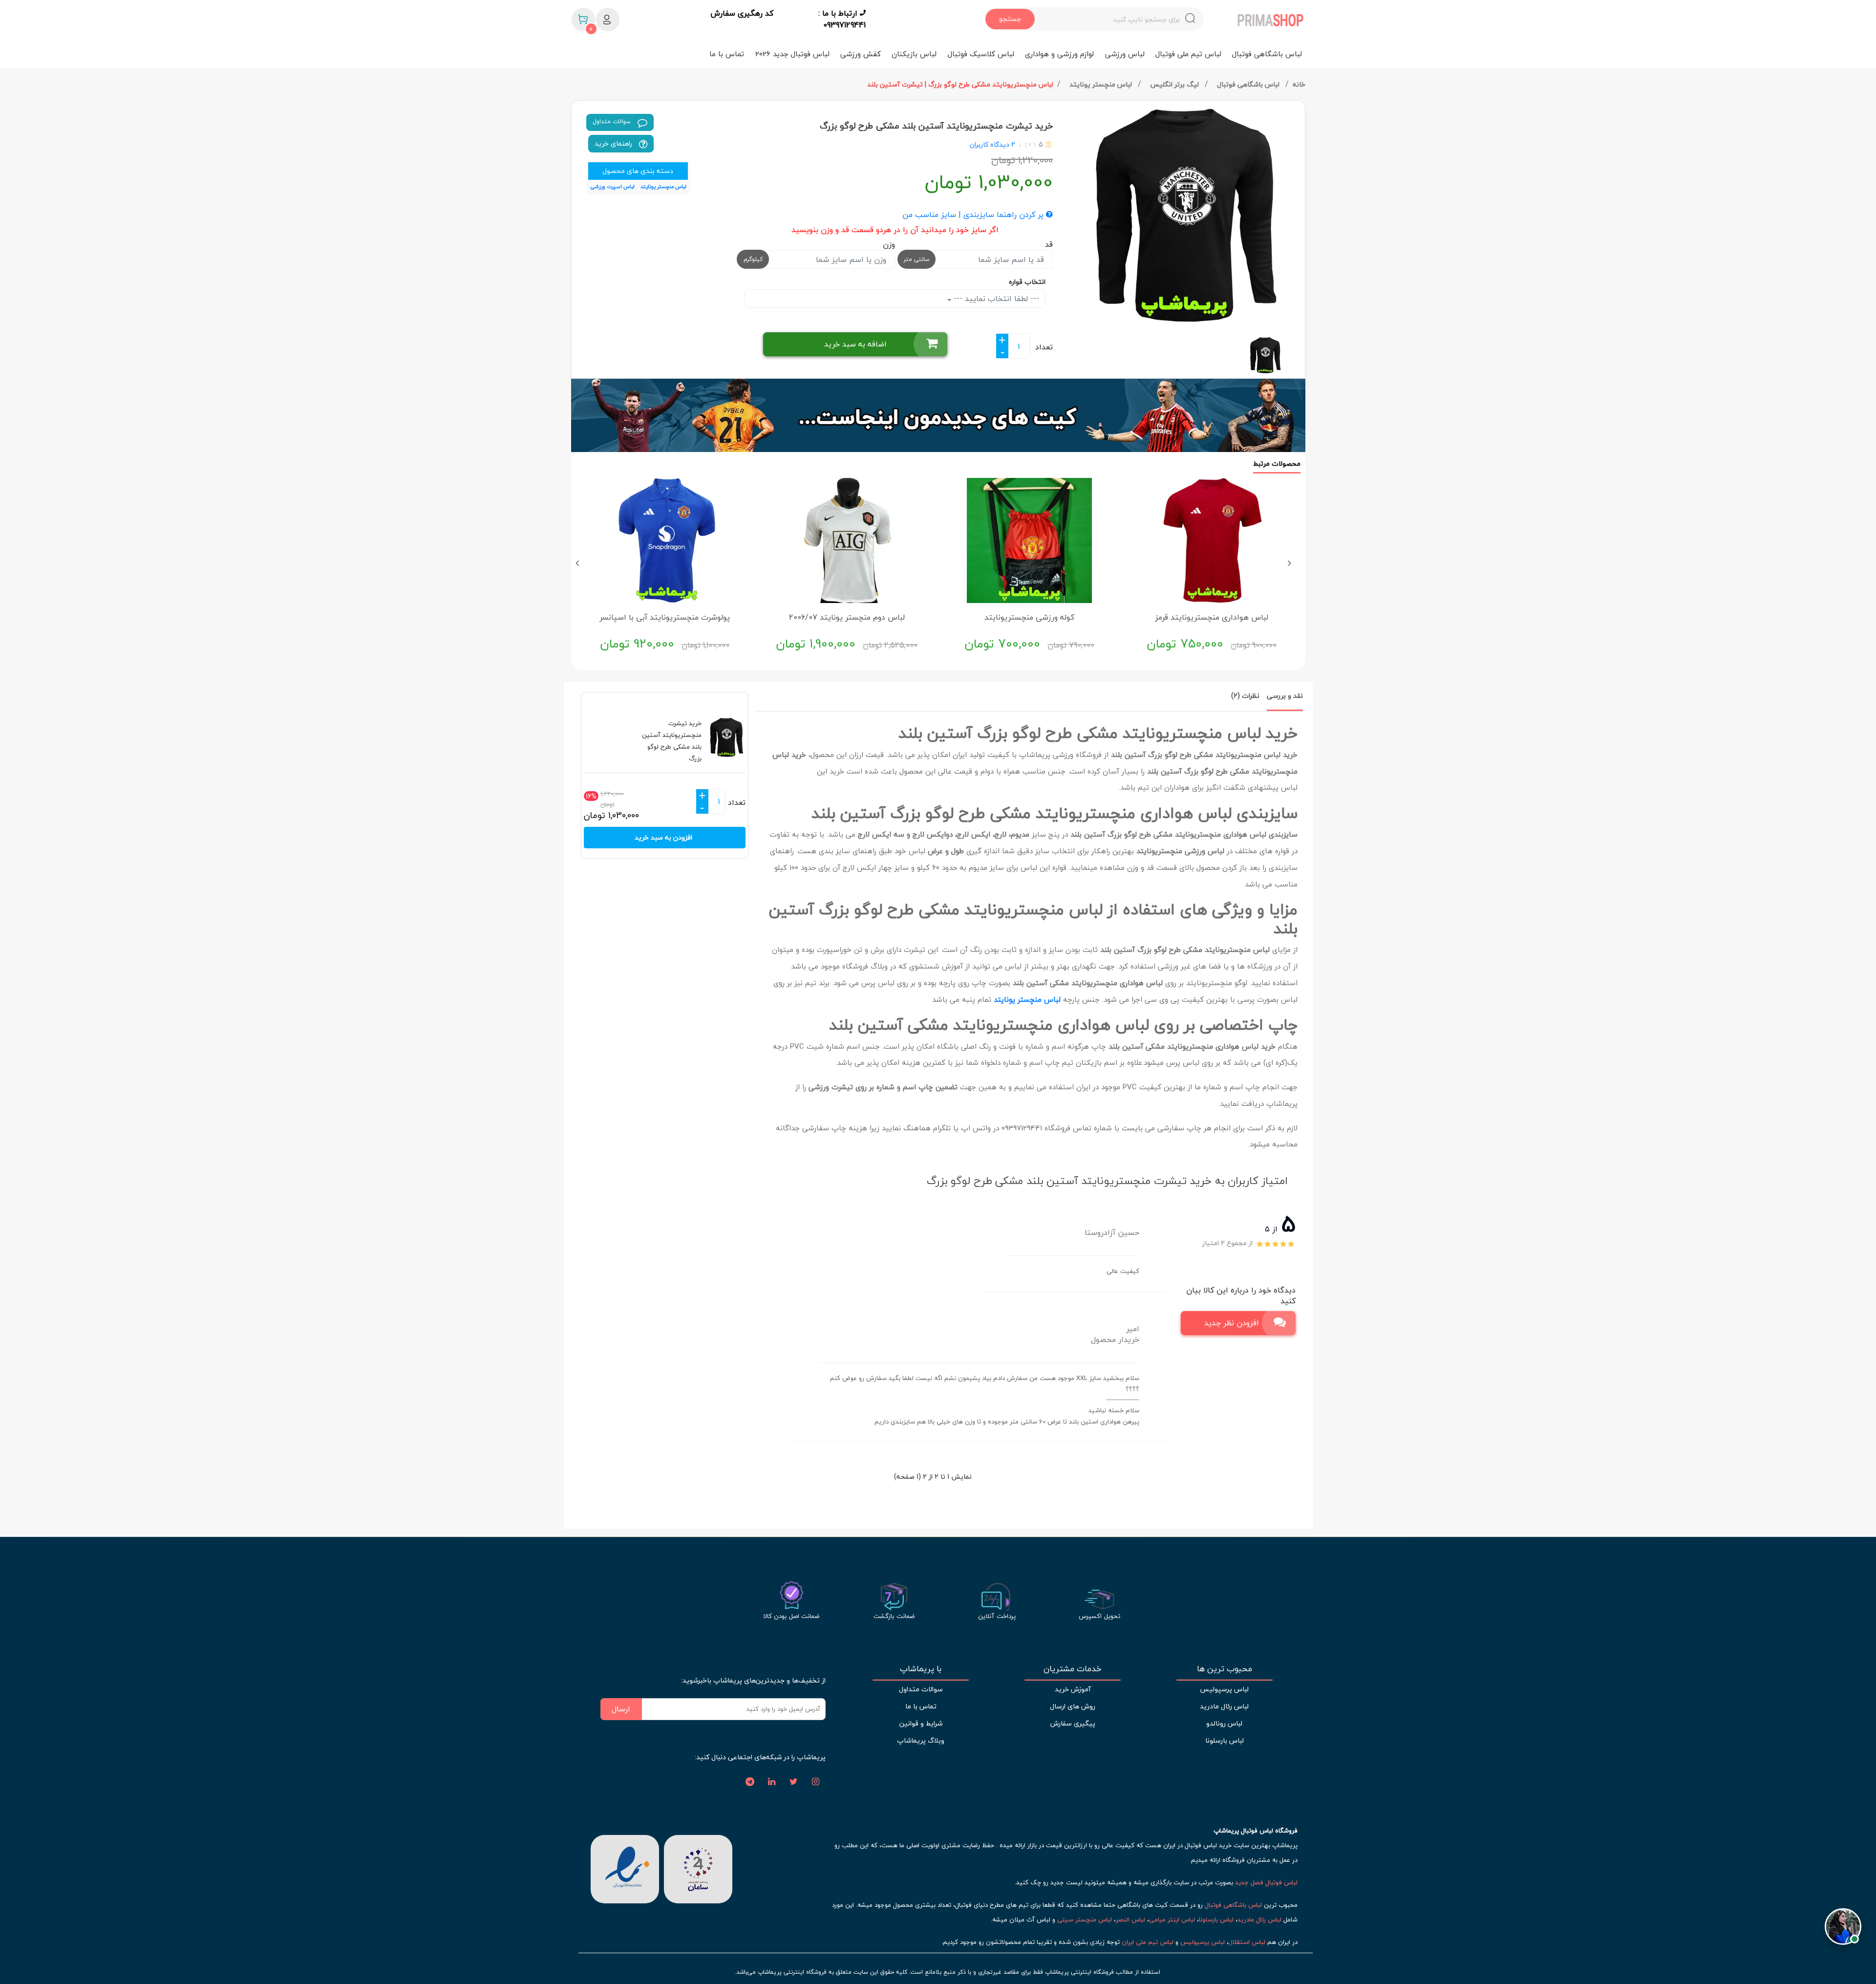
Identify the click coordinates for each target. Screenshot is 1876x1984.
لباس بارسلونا (1225, 1740)
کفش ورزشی (861, 54)
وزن (889, 244)
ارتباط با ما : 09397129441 (842, 19)
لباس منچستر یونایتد (1102, 84)
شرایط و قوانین (921, 1723)
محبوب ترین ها (1225, 1669)
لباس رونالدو (1224, 1723)
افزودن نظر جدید (1232, 1323)
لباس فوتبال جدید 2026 (792, 54)
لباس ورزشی (1125, 54)
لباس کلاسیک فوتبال (981, 54)
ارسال (621, 1709)
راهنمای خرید (614, 143)
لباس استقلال (1247, 1942)
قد (1049, 244)
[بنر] (938, 415)
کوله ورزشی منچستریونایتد (1029, 617)
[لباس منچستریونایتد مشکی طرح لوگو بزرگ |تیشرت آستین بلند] (1183, 216)
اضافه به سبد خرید (855, 344)
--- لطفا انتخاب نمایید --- (995, 299)
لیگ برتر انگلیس (1175, 84)
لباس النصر (1130, 1919)
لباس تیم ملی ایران (1148, 1942)
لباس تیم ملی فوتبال (1188, 54)
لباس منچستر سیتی (1085, 1919)
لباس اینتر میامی (1172, 1919)
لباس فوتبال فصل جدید (1266, 1882)
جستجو (1010, 19)
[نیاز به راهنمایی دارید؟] (1843, 1922)
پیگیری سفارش (1073, 1723)
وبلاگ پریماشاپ (921, 1740)
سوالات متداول (613, 121)
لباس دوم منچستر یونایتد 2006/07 (847, 617)
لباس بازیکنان (914, 54)
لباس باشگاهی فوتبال (1267, 54)
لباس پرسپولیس (1224, 1689)
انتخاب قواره (1027, 282)
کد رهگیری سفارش (742, 14)
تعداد (1044, 347)
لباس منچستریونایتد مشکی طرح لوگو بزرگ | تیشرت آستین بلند (960, 84)
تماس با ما (727, 54)
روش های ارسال (1073, 1706)
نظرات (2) (1245, 696)
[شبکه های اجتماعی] (816, 1782)
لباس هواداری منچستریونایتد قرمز (1212, 617)
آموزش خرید (1073, 1689)
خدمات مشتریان (1073, 1669)
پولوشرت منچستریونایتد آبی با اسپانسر (665, 617)
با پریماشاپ (921, 1669)
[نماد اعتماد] (625, 1868)
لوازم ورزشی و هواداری (1059, 54)
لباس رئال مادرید (1224, 1706)
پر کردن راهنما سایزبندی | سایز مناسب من (974, 215)
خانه (1299, 84)
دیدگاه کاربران (990, 144)
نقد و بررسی (1285, 696)
